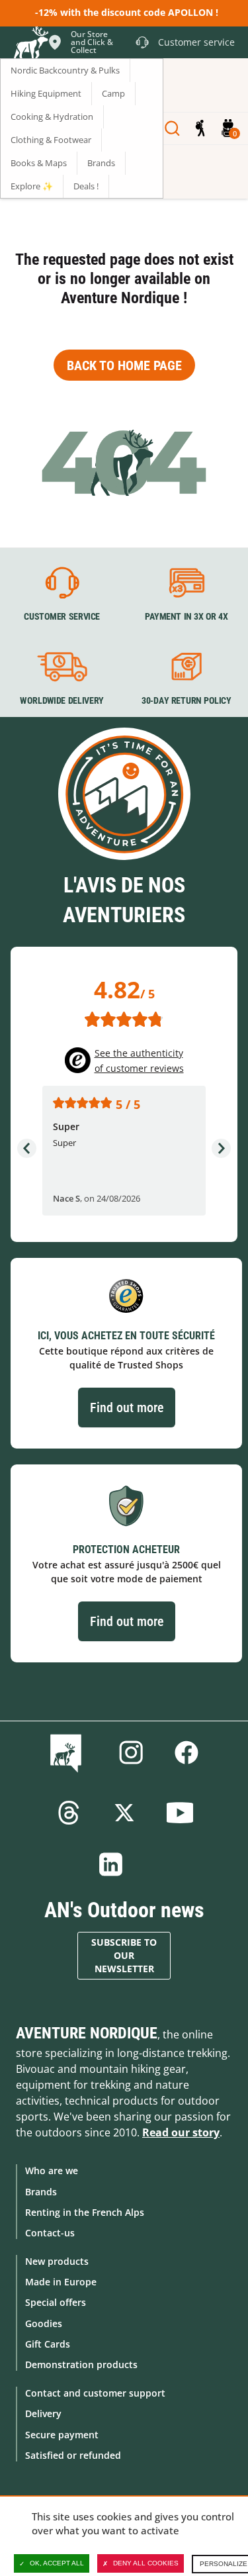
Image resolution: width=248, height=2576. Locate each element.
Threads (69, 1813)
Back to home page (124, 365)
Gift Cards (48, 2344)
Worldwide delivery (62, 701)
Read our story (181, 2132)
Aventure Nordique (87, 2033)
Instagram (131, 1752)
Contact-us (50, 2233)
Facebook (186, 1752)
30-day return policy (186, 701)
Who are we (52, 2171)
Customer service (62, 616)
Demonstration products (81, 2364)
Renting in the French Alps (85, 2212)
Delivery (43, 2413)
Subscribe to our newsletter (124, 1955)
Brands (41, 2192)
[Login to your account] (200, 128)
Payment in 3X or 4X (186, 616)
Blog (68, 1752)
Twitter (124, 1813)
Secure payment (62, 2435)
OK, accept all (57, 2563)
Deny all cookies (146, 2563)
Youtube (180, 1813)
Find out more (127, 1407)
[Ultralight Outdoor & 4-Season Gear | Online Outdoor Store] (30, 44)
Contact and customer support (95, 2393)
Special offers (56, 2302)
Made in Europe (61, 2282)
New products (57, 2261)
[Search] (172, 128)
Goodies (44, 2323)
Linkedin (111, 1864)
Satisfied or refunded (73, 2455)
